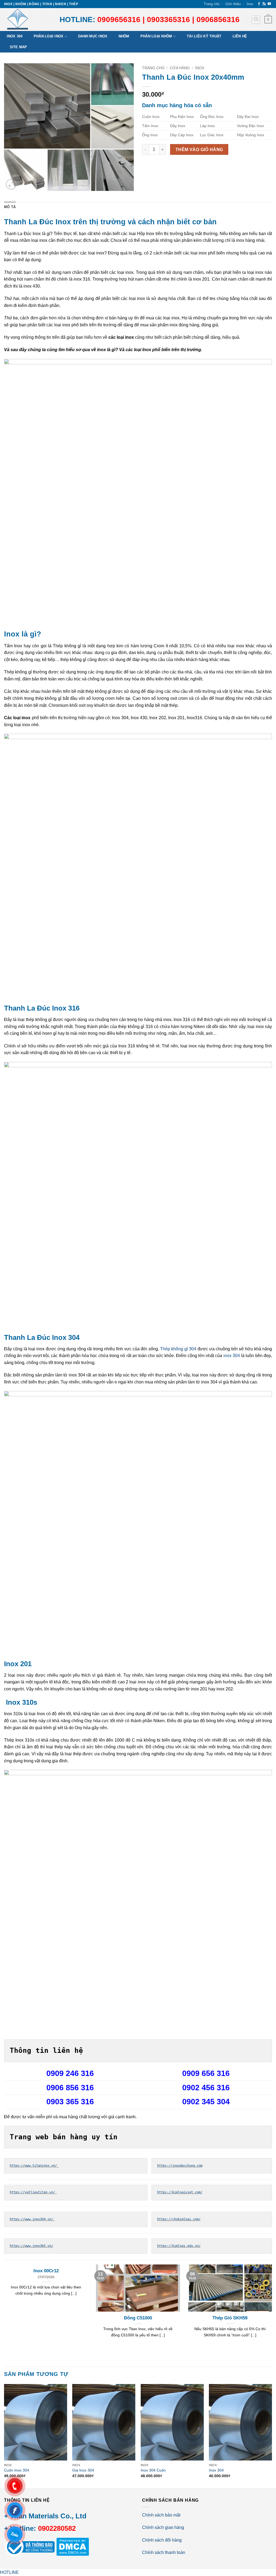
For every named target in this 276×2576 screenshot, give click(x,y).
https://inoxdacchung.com (180, 2166)
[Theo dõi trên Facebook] (259, 4)
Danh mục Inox (93, 36)
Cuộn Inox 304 (17, 2470)
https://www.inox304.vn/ (32, 2219)
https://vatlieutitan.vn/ (33, 2192)
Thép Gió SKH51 (138, 2318)
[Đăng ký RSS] (264, 4)
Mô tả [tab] (10, 207)
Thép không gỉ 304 (178, 1349)
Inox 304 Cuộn (153, 2470)
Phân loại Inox (49, 36)
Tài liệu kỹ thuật (204, 36)
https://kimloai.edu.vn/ (179, 2246)
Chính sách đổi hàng (162, 2540)
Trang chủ (212, 4)
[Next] (272, 2436)
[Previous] (4, 2436)
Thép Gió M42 (230, 2318)
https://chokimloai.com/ (179, 2219)
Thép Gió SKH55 (46, 2318)
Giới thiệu (233, 4)
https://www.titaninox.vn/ (34, 2166)
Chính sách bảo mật (161, 2515)
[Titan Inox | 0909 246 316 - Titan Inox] (28, 20)
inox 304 (232, 1356)
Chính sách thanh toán (164, 2552)
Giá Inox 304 (83, 2470)
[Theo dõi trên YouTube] (269, 4)
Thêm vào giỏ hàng (199, 150)
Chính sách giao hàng (163, 2527)
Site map (18, 47)
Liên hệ (240, 36)
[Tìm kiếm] (256, 20)
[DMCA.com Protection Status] (72, 2546)
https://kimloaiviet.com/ (180, 2192)
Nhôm (124, 36)
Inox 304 (15, 36)
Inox (250, 4)
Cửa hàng (180, 68)
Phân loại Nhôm (156, 36)
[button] (268, 20)
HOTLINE (9, 2572)
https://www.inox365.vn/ (31, 2246)
